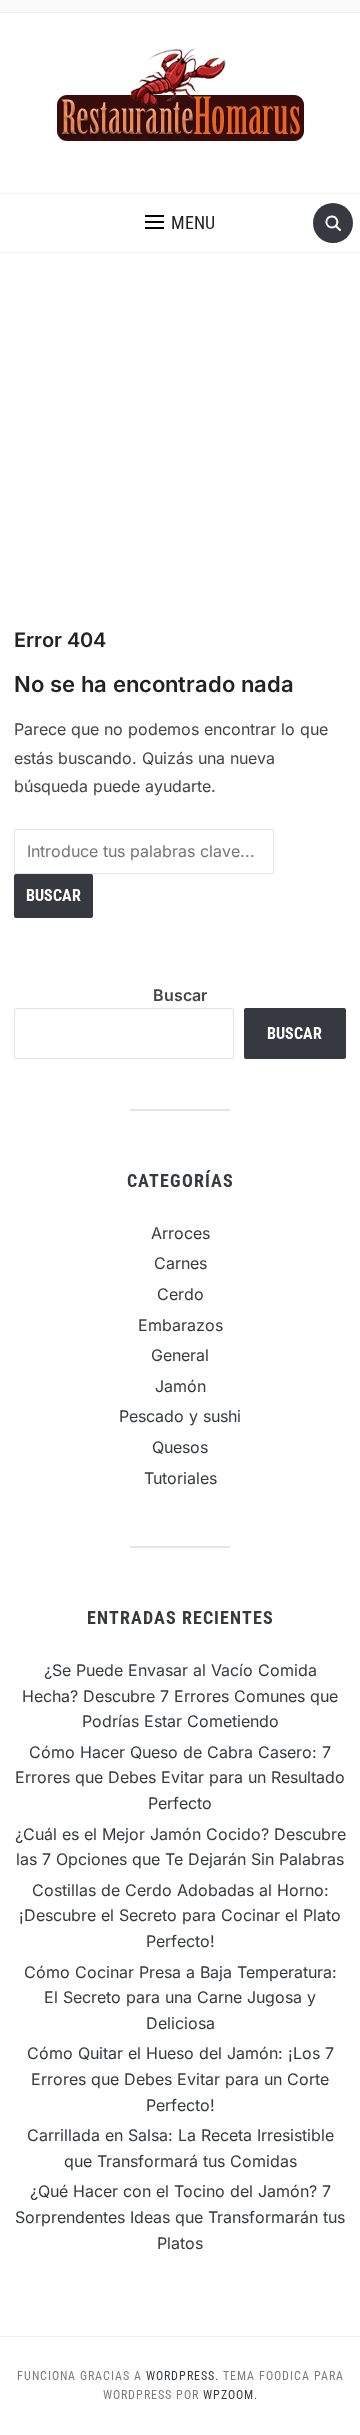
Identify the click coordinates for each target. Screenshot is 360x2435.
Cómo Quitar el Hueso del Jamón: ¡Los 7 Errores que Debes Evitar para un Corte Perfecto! (180, 2078)
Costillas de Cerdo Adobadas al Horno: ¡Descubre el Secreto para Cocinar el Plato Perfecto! (180, 1915)
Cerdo (180, 1294)
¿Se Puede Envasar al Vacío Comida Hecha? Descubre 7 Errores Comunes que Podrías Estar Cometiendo (180, 1695)
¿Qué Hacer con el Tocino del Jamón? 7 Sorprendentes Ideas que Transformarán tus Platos (180, 2216)
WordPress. (182, 2376)
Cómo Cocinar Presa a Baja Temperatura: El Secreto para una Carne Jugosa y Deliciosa (180, 1997)
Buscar (180, 995)
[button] (180, 223)
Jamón (180, 1386)
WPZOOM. (230, 2395)
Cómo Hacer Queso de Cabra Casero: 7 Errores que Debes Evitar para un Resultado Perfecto (180, 1777)
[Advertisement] (180, 439)
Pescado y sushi (180, 1416)
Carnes (180, 1263)
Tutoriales (180, 1478)
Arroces (180, 1233)
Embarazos (180, 1325)
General (180, 1355)
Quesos (180, 1447)
